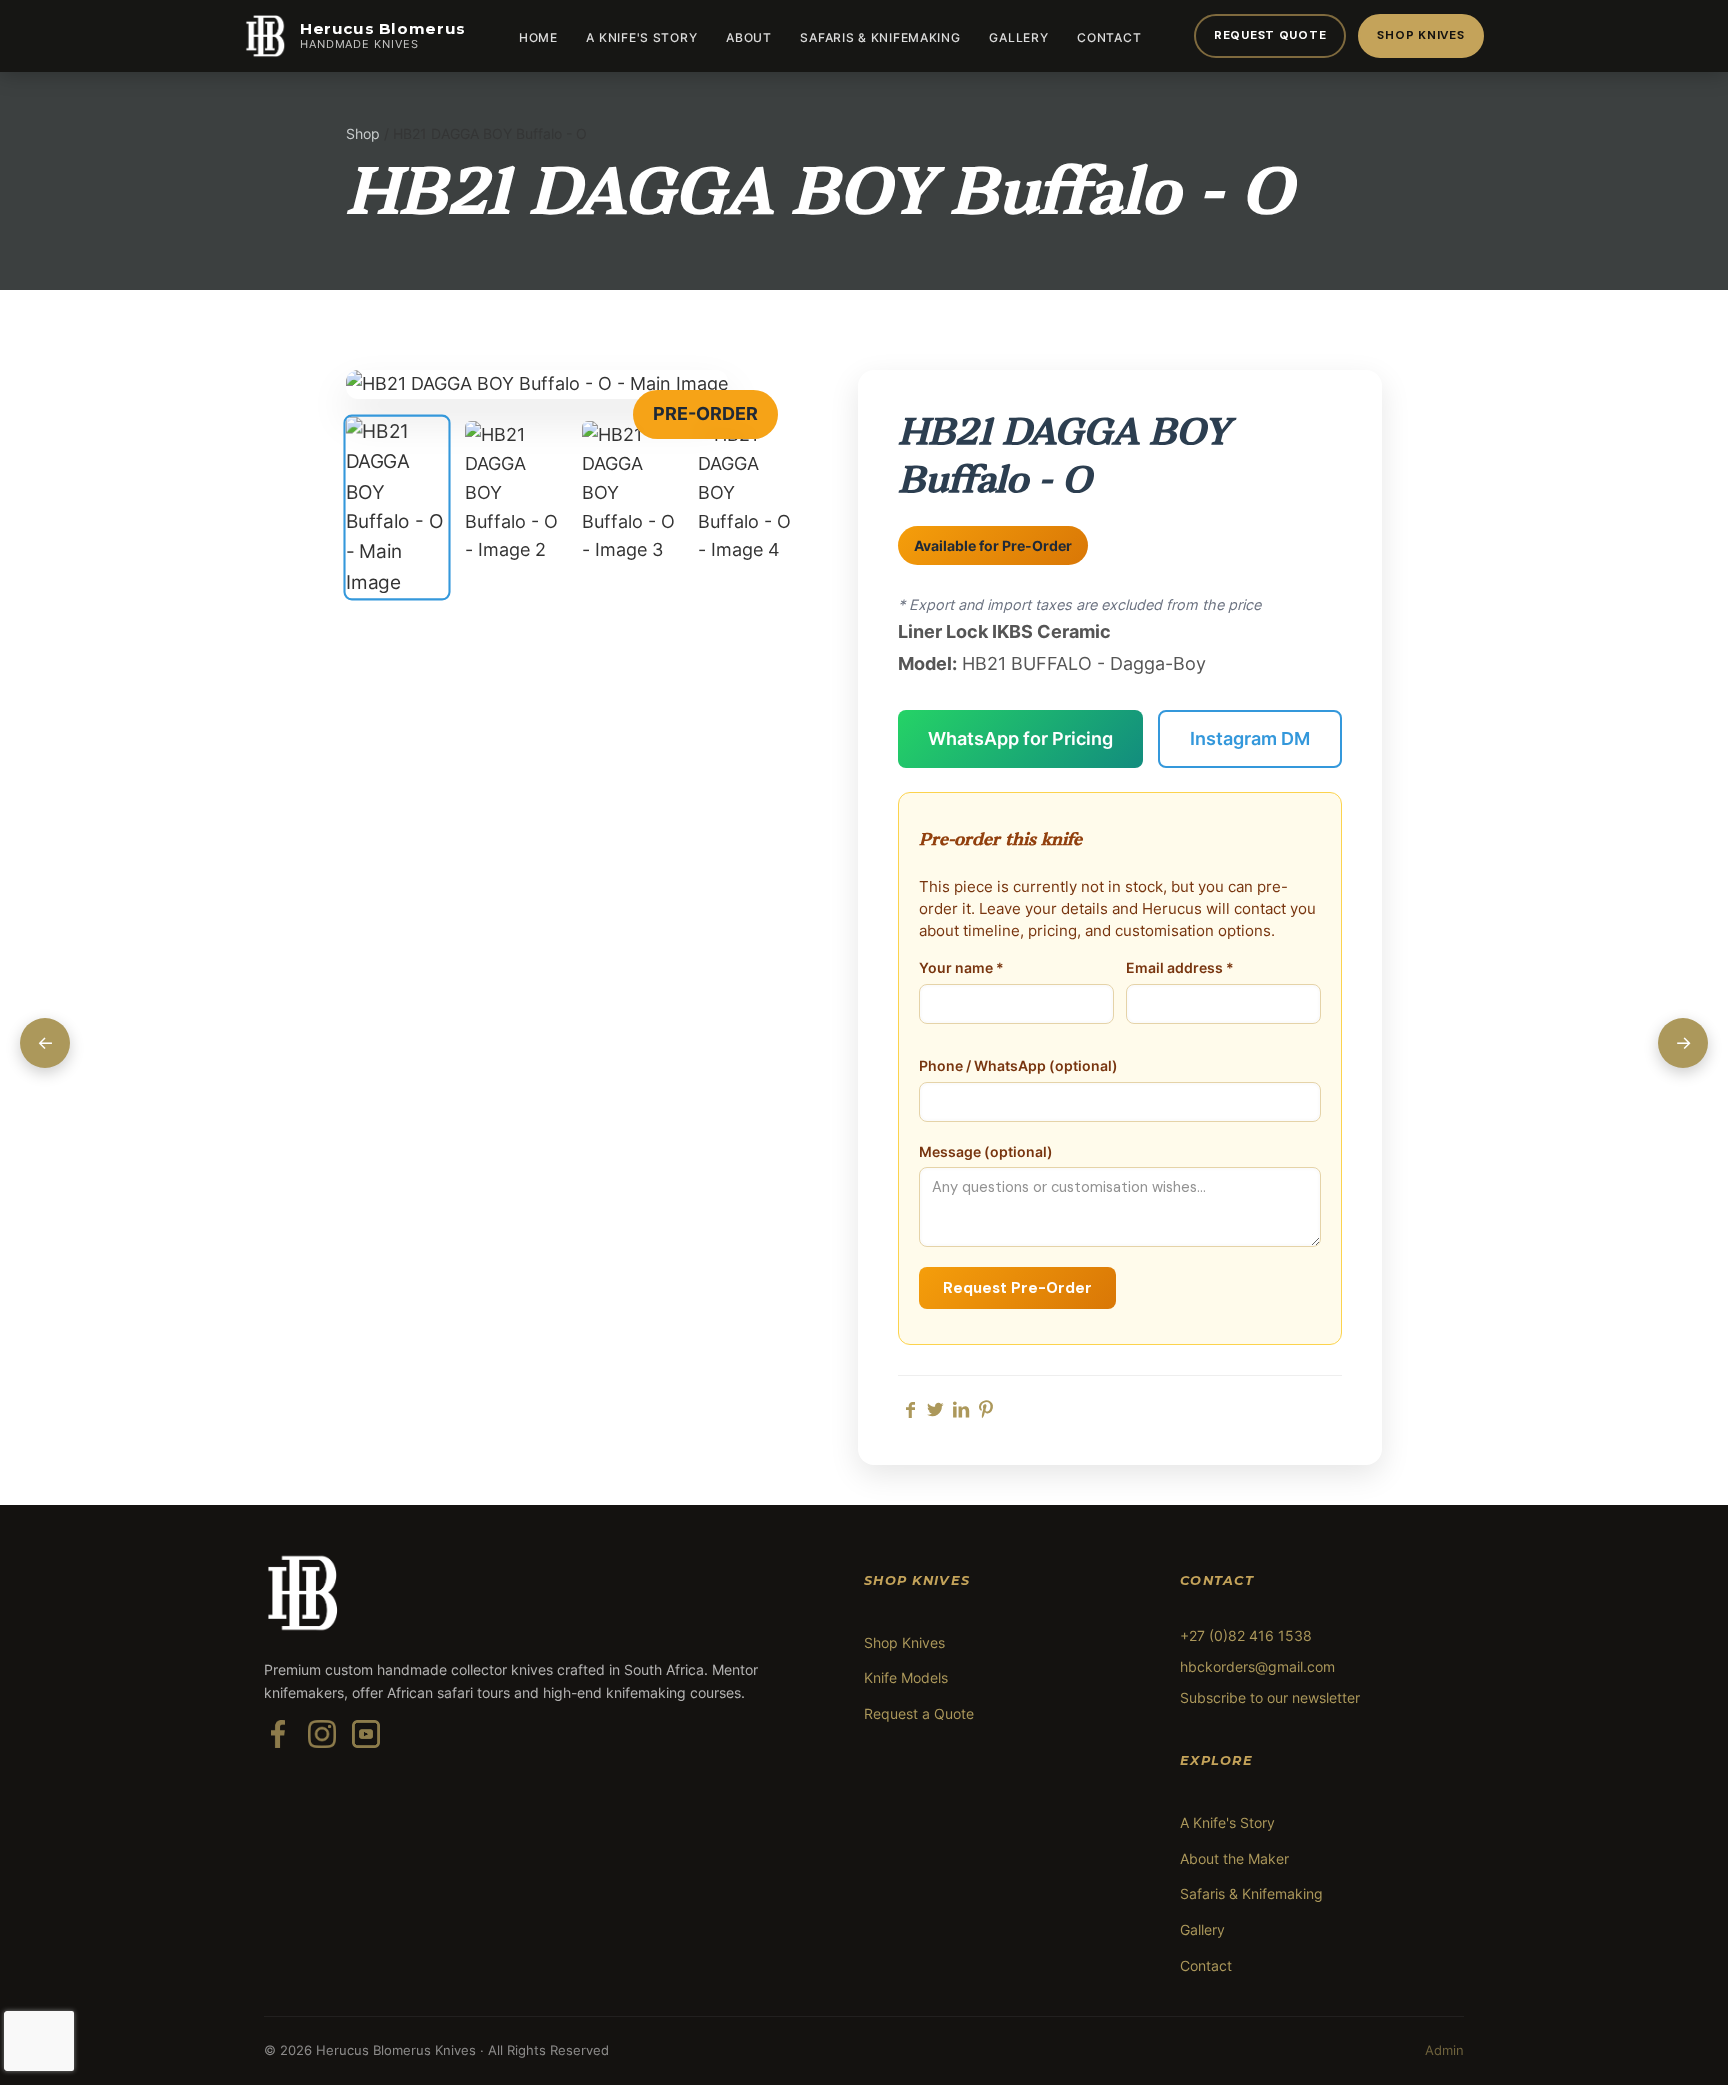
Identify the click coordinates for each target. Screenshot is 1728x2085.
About (749, 37)
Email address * (1180, 968)
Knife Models (906, 1677)
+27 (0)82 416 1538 (1246, 1635)
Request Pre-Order (1017, 1288)
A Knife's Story (641, 37)
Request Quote (1270, 35)
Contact (1109, 37)
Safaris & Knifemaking (880, 37)
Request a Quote (919, 1713)
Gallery (1018, 37)
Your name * (961, 968)
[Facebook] (278, 1746)
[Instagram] (322, 1746)
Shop (363, 133)
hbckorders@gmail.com (1257, 1666)
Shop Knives (1420, 35)
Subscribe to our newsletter (1270, 1697)
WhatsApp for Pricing (1020, 738)
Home (538, 37)
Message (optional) (986, 1152)
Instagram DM (1250, 738)
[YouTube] (366, 1746)
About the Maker (1234, 1858)
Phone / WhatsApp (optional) (1018, 1066)
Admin (1444, 2050)
